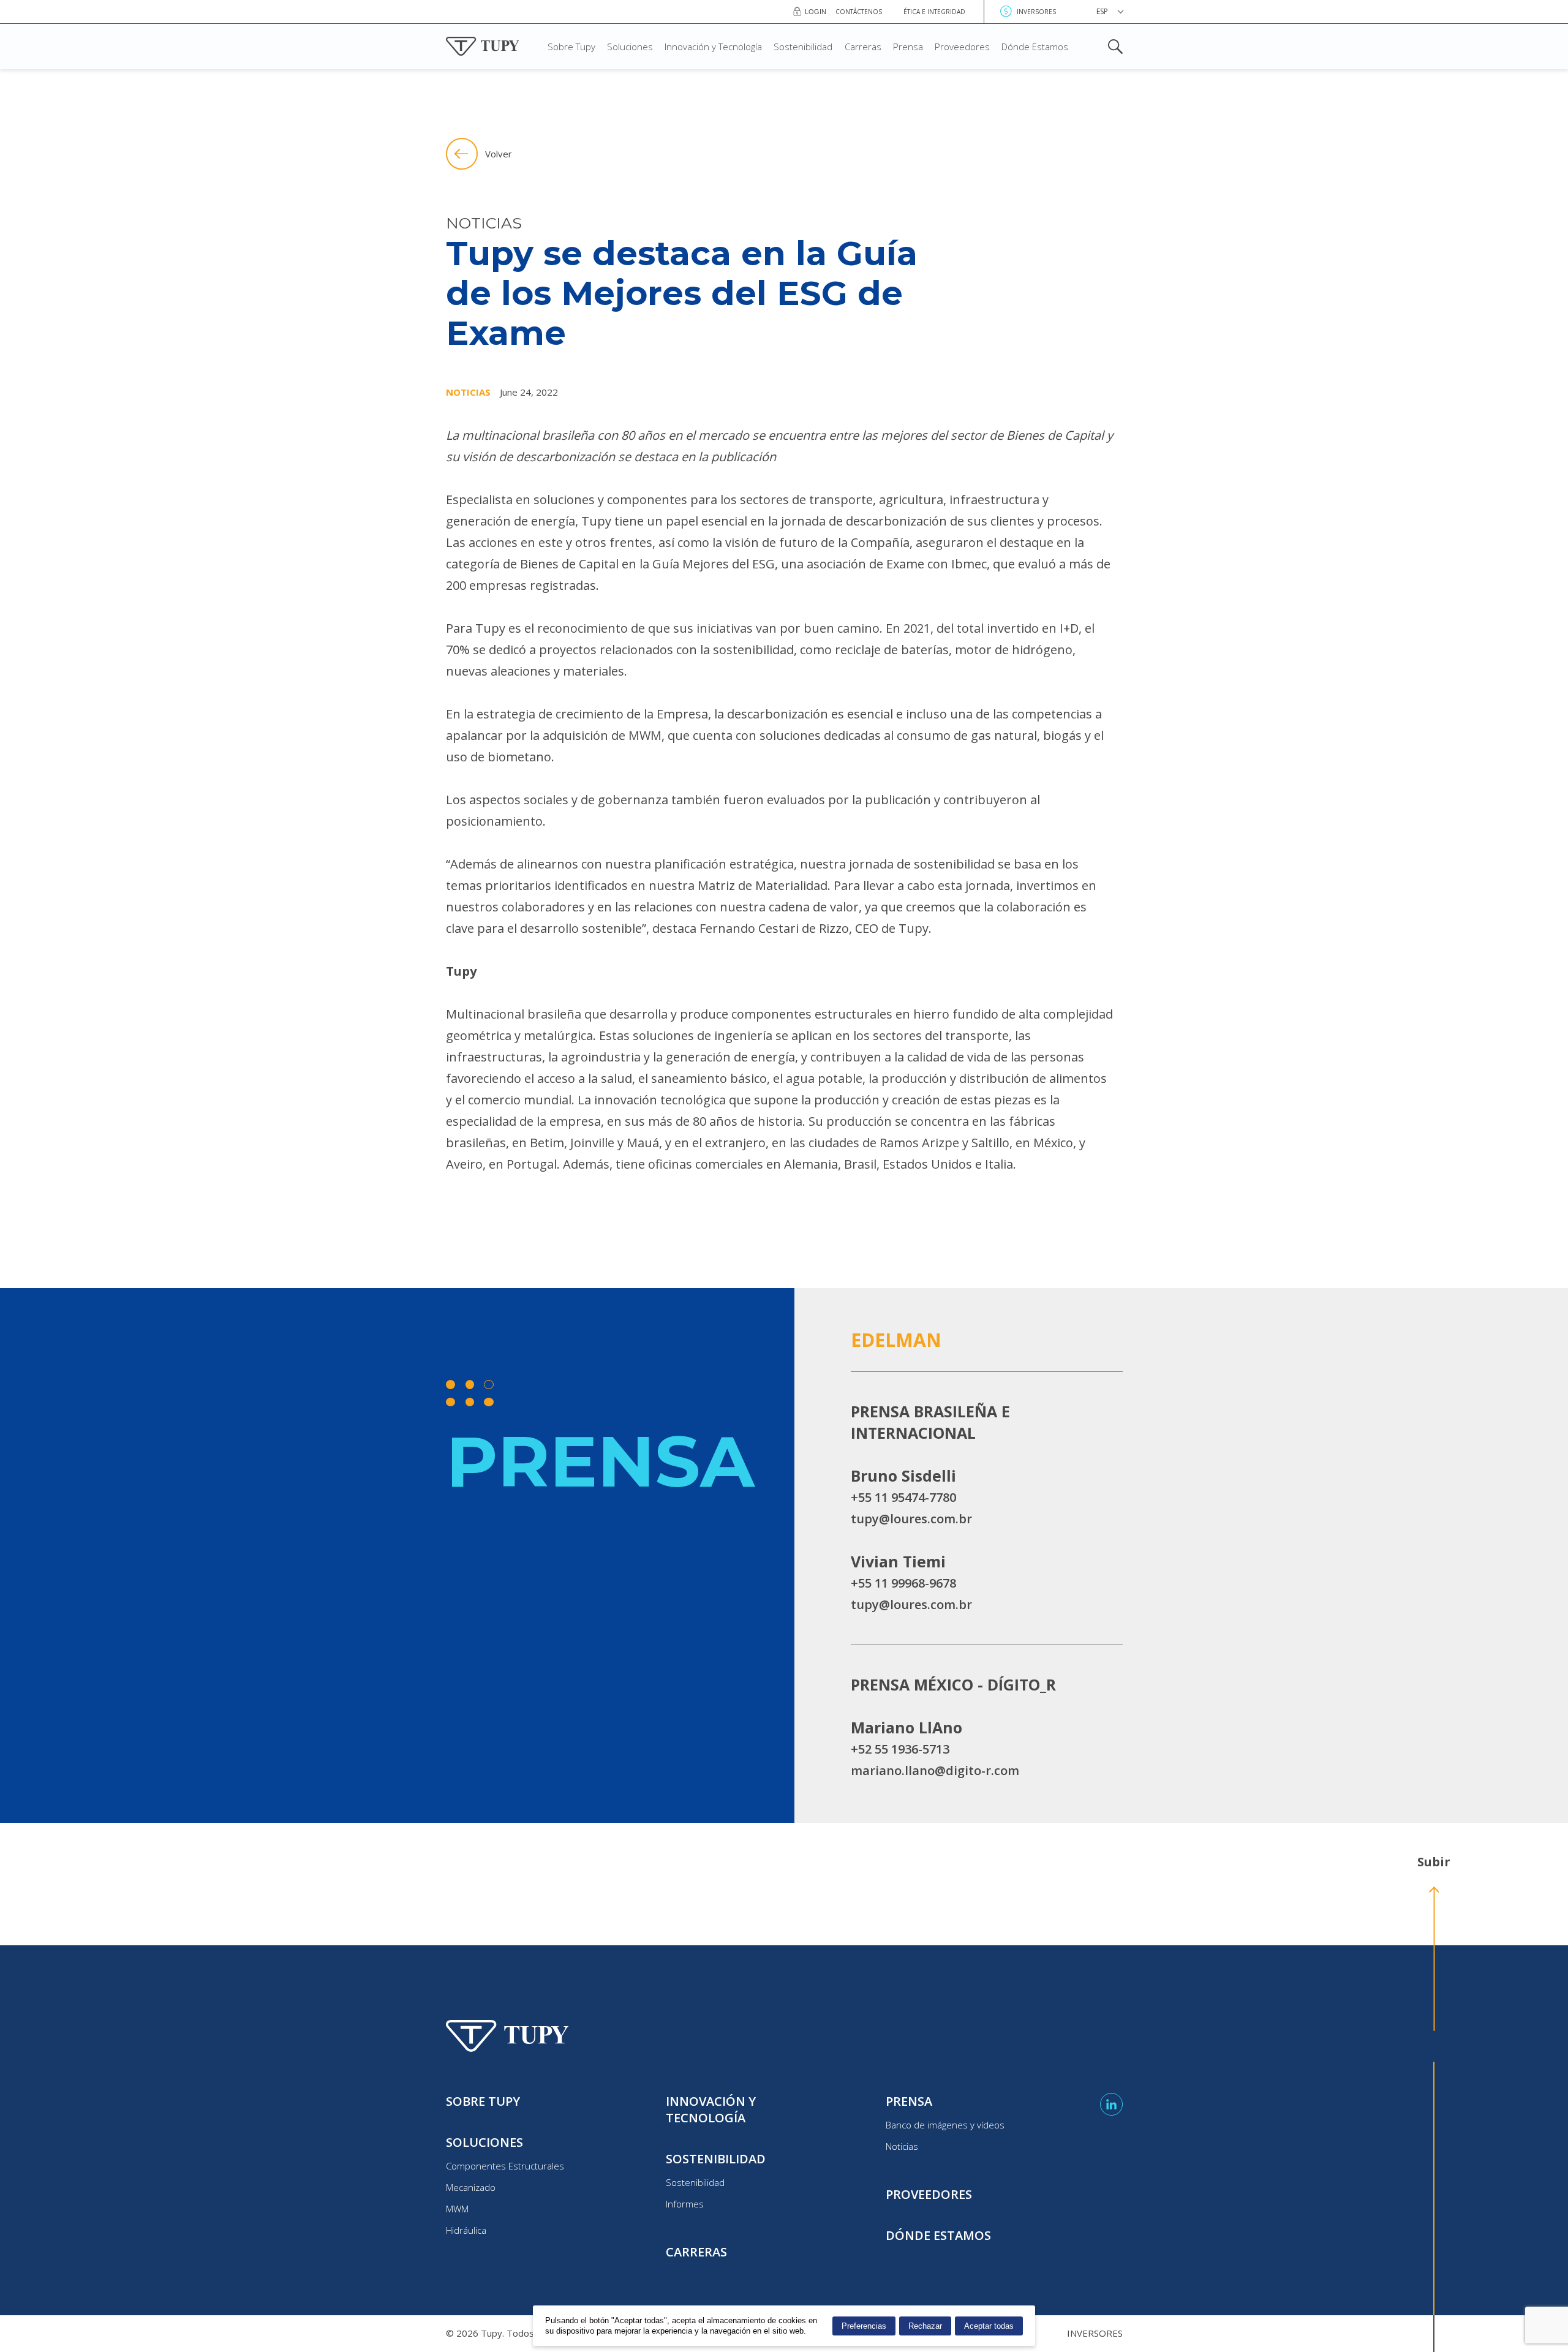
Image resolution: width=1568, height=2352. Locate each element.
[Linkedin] (1111, 2104)
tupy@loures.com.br (911, 1519)
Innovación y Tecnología (713, 47)
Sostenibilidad (803, 47)
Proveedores (962, 47)
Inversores (1036, 12)
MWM (457, 2209)
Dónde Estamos (1035, 47)
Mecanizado (471, 2187)
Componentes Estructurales (505, 2166)
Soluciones (630, 47)
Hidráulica (466, 2230)
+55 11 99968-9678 (903, 1583)
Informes (685, 2204)
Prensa (908, 47)
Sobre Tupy (571, 47)
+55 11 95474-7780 (903, 1497)
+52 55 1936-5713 (900, 1749)
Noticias (902, 2146)
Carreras (863, 47)
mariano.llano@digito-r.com (935, 1770)
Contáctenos (859, 12)
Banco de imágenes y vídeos (945, 2125)
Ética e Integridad (934, 12)
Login (816, 12)
